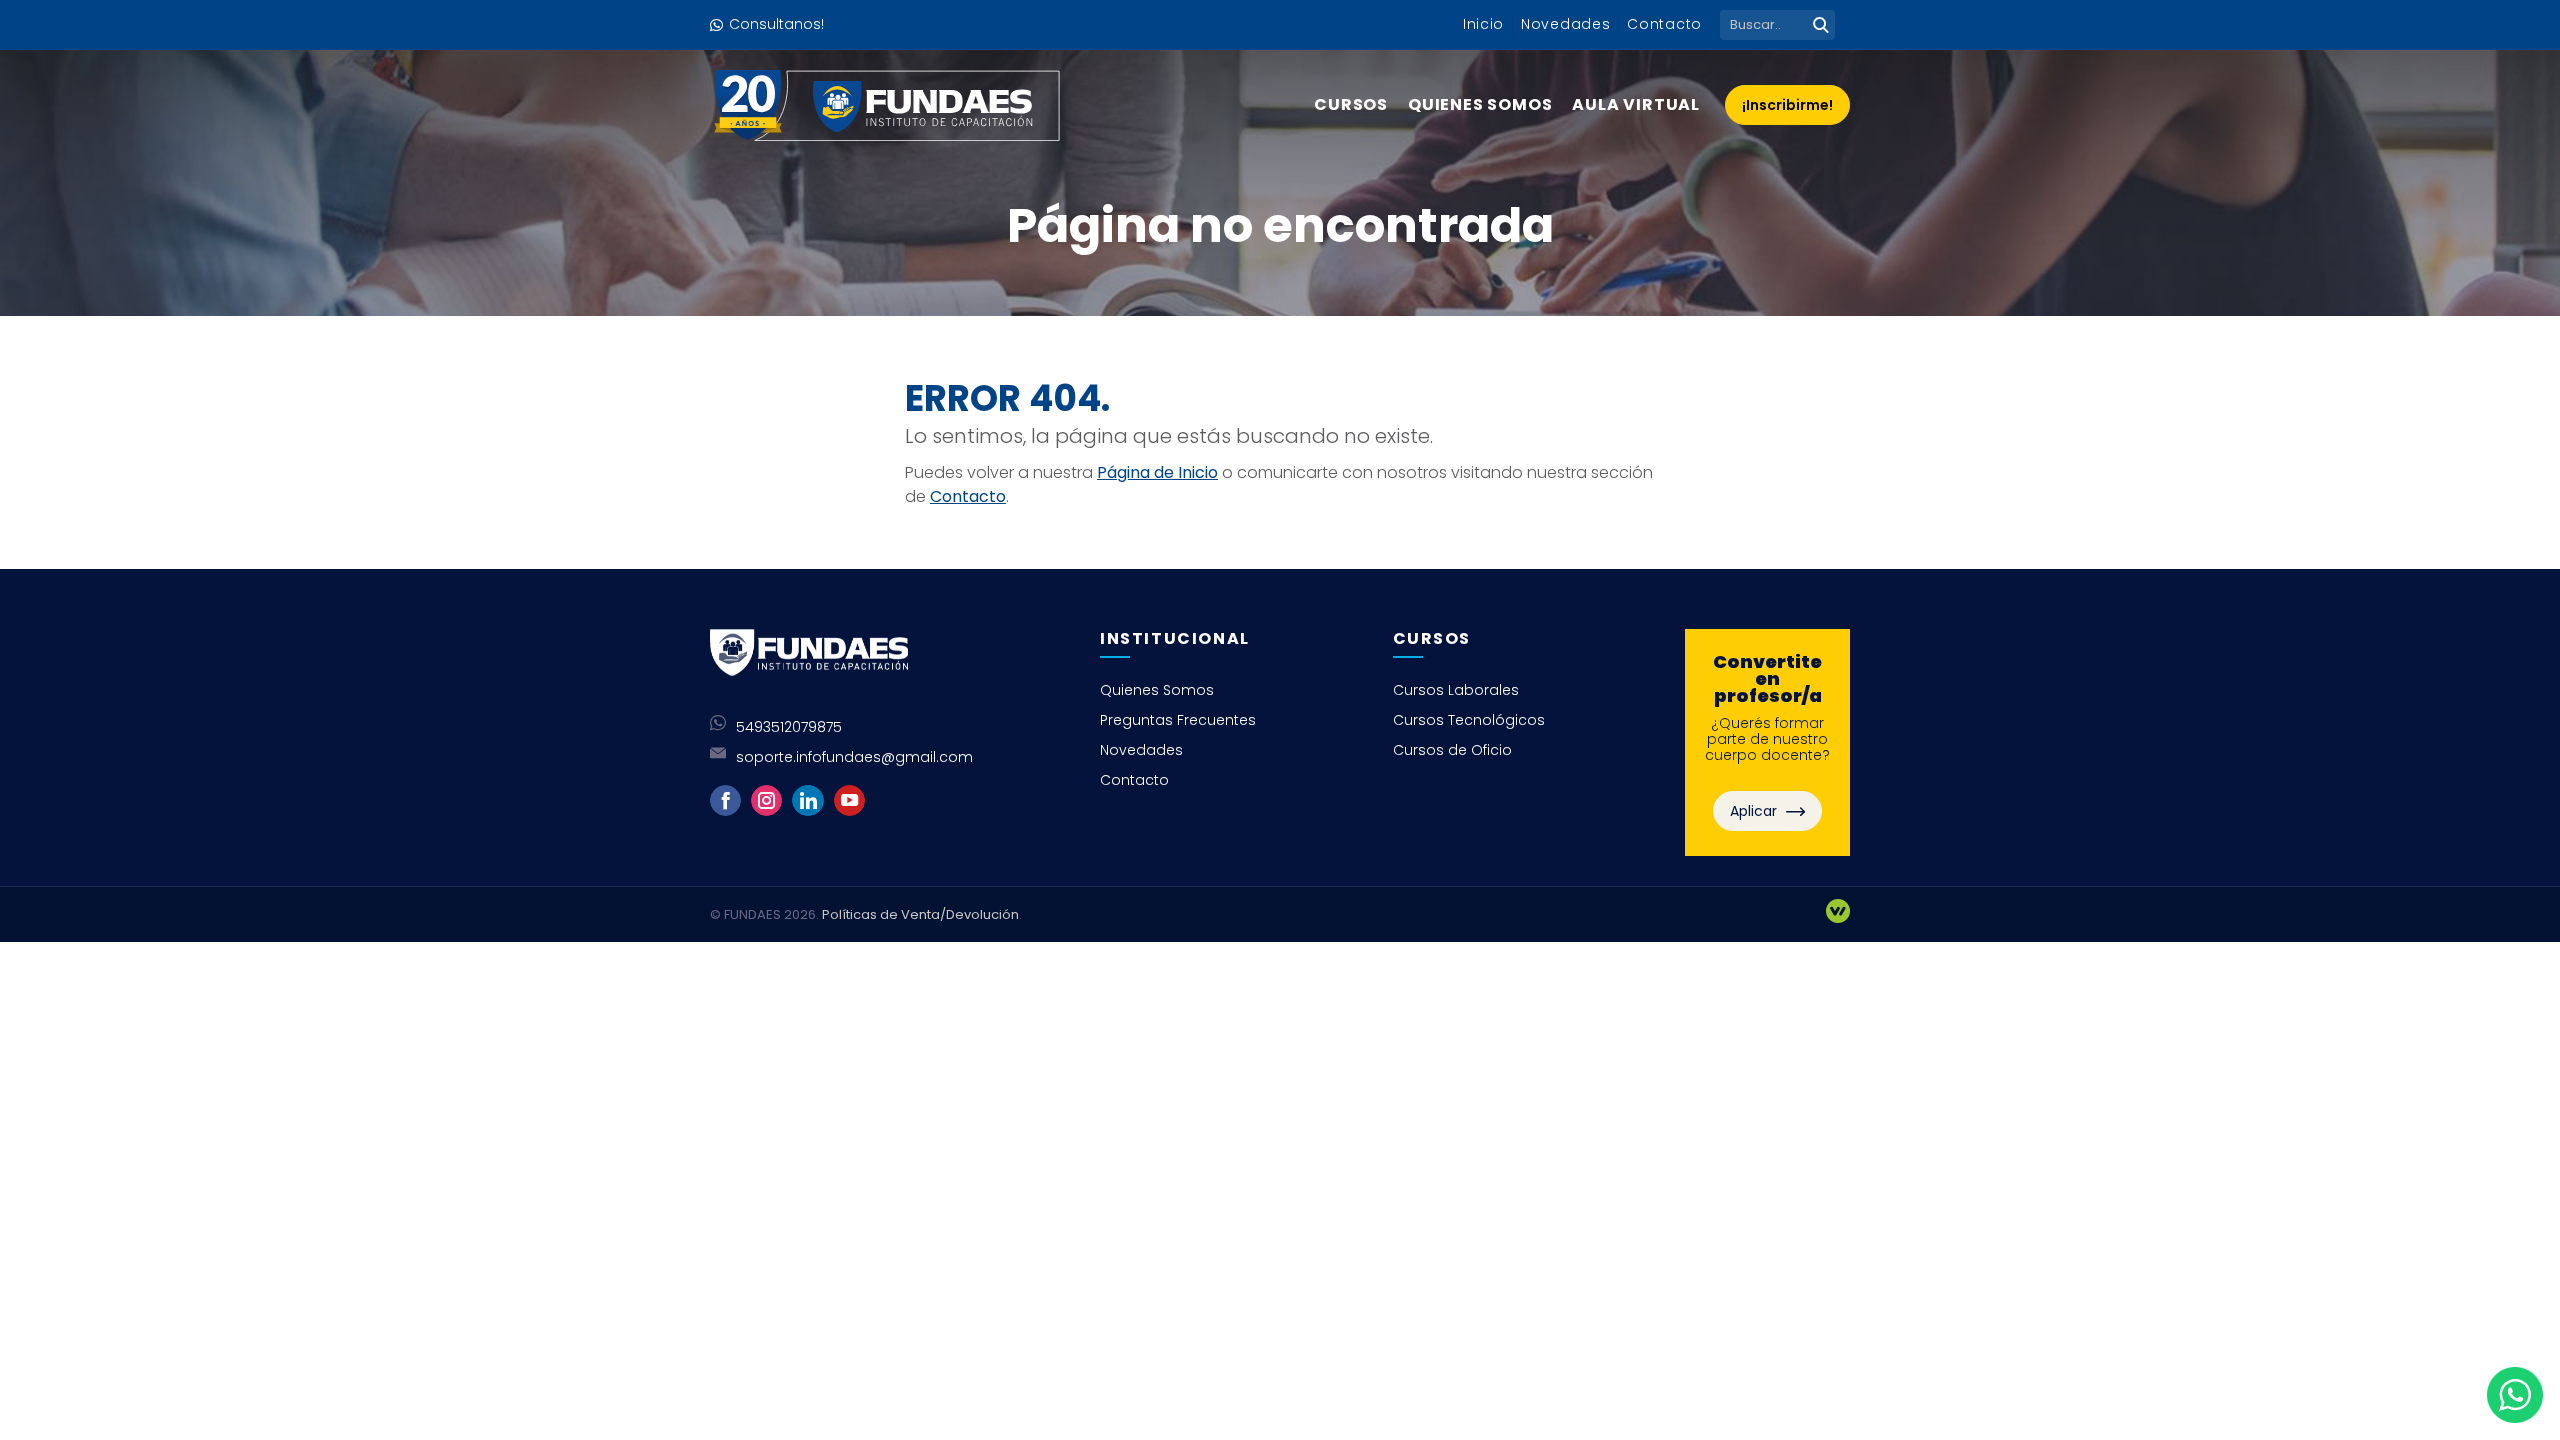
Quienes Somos (1480, 104)
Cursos (1351, 104)
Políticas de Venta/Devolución (920, 914)
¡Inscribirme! (1787, 105)
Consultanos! (776, 24)
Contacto (1664, 24)
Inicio (1483, 24)
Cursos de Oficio (1452, 750)
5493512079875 (789, 727)
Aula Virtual (1636, 104)
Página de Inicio (1157, 472)
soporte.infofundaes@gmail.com (854, 757)
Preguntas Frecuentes (1178, 720)
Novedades (1565, 24)
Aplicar (1755, 811)
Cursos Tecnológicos (1469, 720)
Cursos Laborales (1456, 690)
